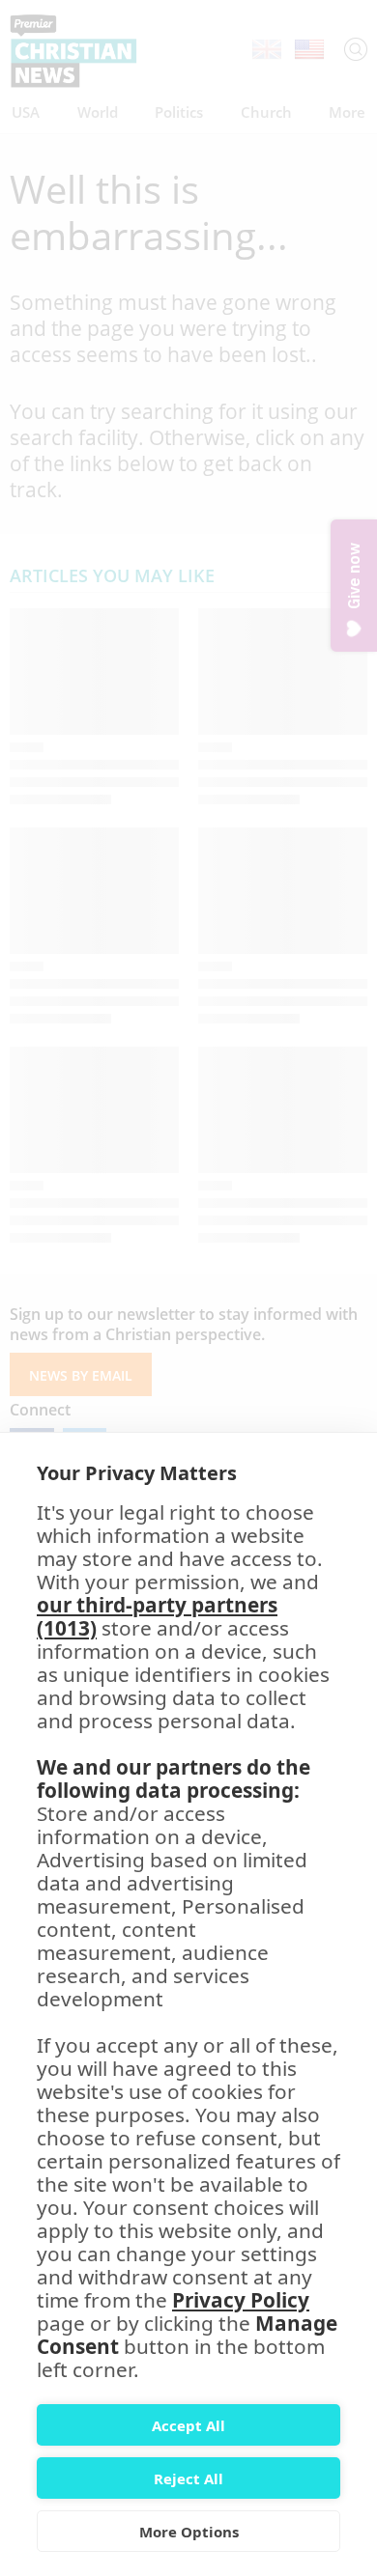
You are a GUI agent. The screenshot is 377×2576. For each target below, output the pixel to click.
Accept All (188, 2425)
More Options (189, 2532)
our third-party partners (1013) (157, 1616)
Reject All (188, 2478)
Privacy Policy (241, 2300)
